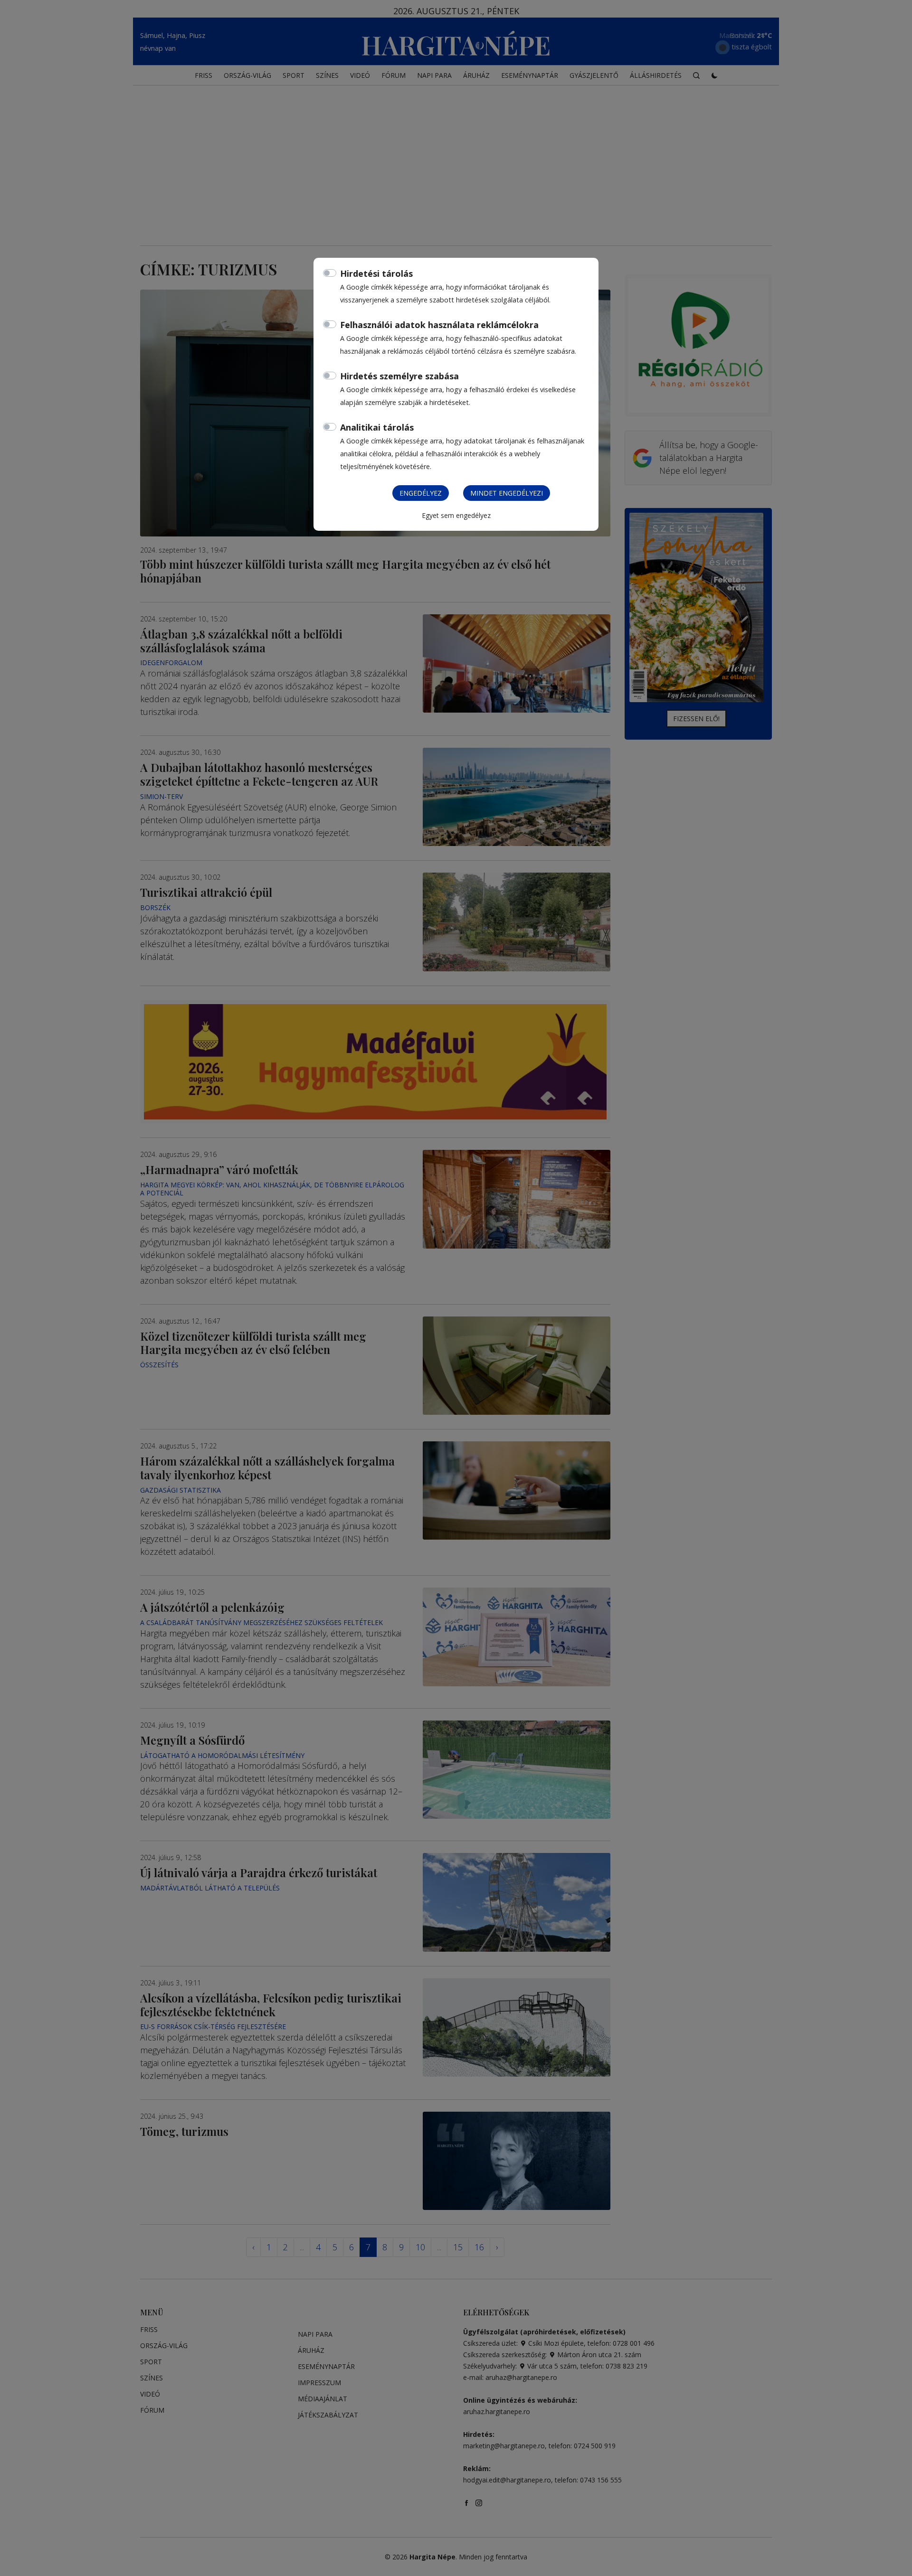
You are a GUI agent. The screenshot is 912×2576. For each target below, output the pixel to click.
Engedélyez (421, 493)
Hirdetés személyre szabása (399, 376)
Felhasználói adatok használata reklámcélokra (439, 325)
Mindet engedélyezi (507, 493)
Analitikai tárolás (377, 427)
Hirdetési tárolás (376, 273)
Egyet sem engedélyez (456, 515)
